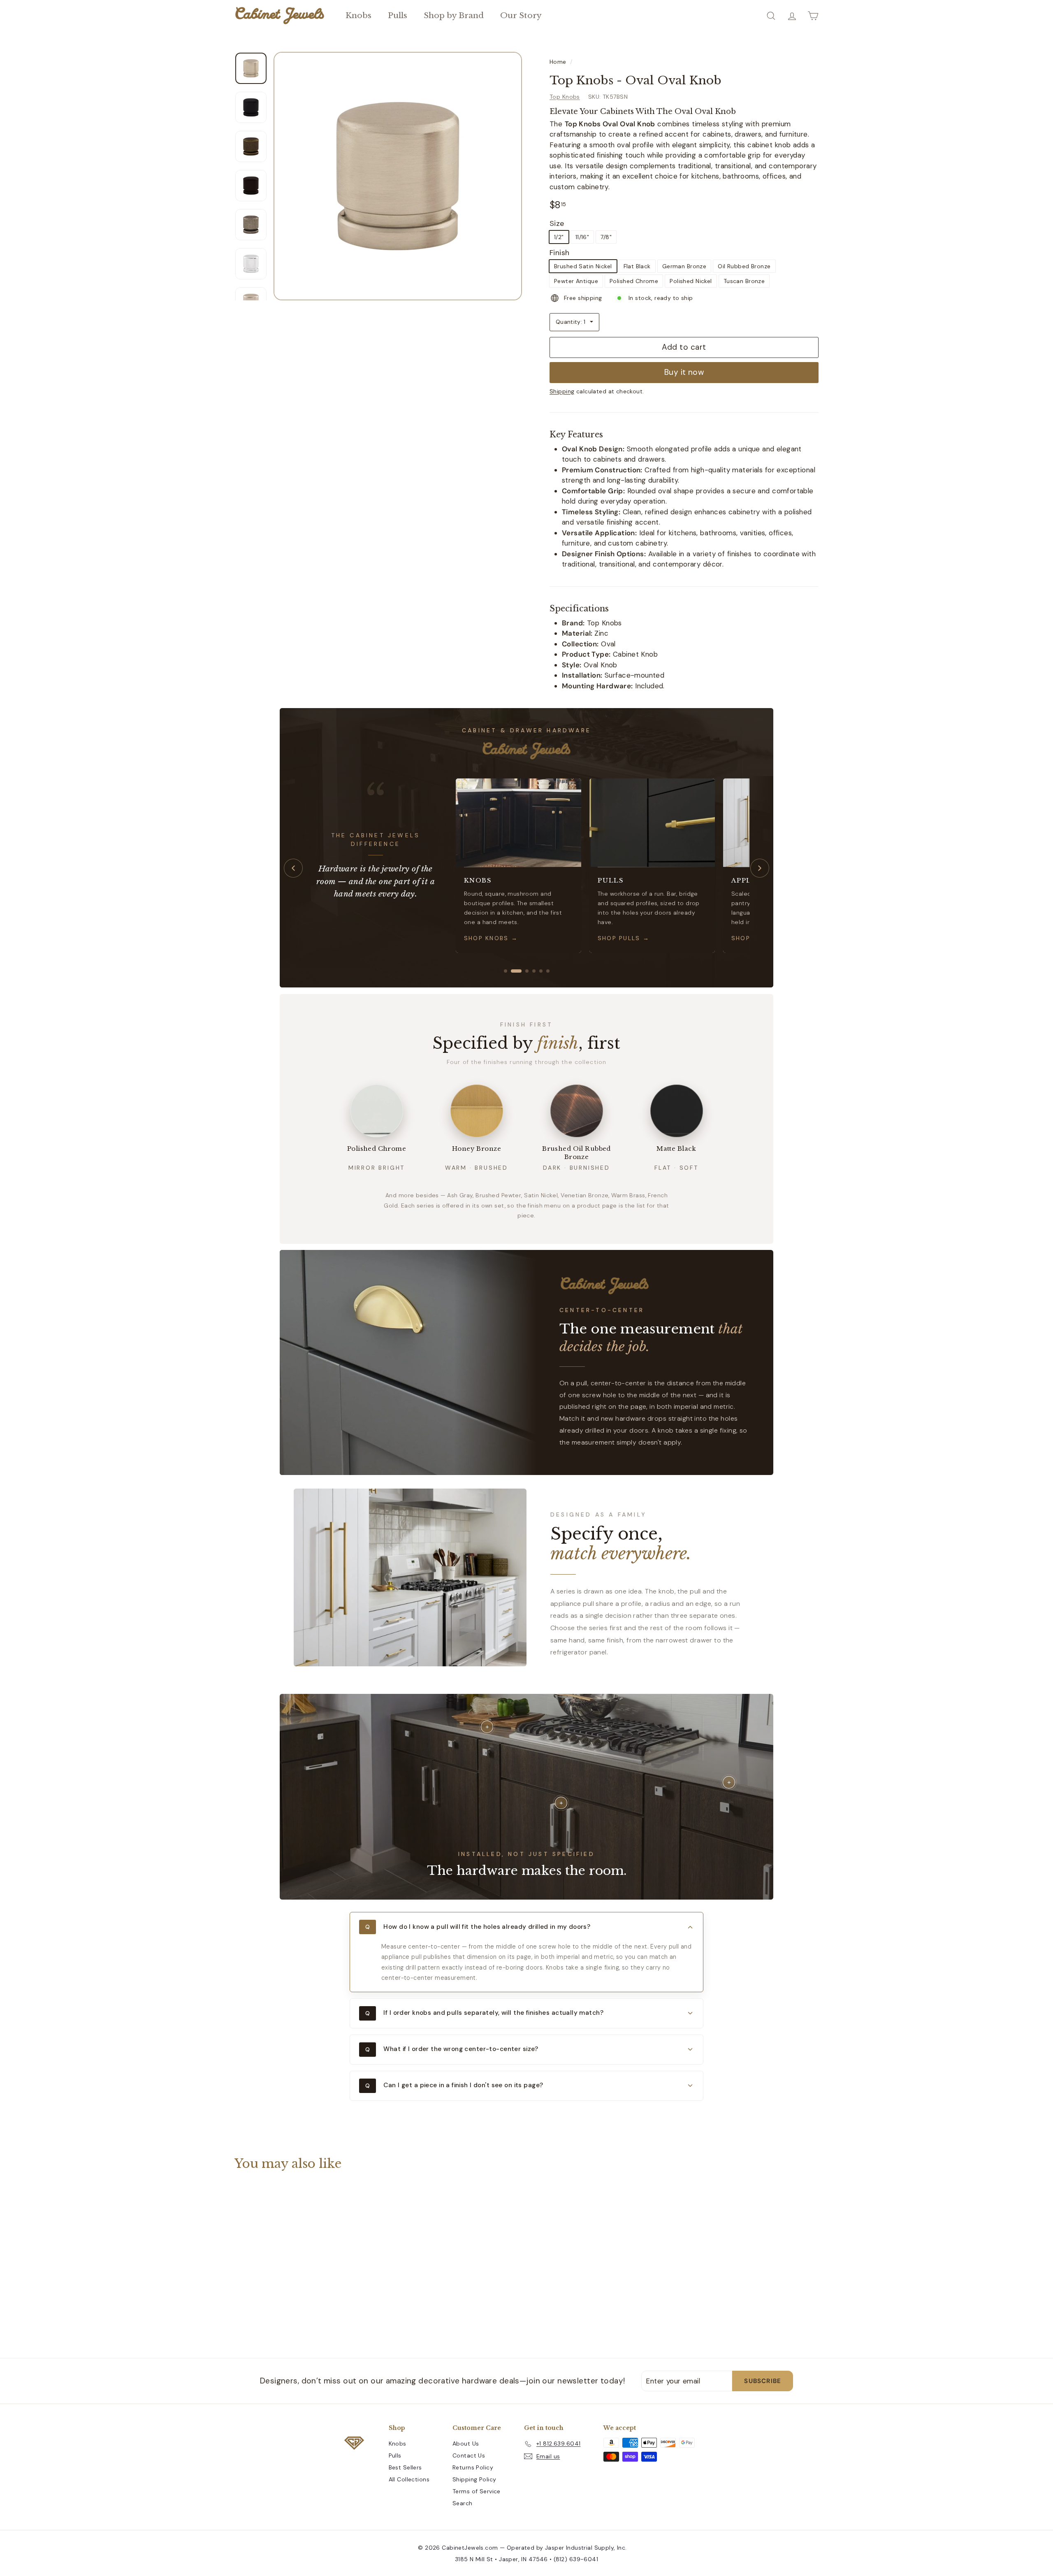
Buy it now (684, 372)
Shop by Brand (454, 15)
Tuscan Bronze (744, 281)
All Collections (409, 2479)
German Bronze (684, 266)
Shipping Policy (474, 2479)
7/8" (606, 237)
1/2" (559, 237)
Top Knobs (565, 97)
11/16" (582, 237)
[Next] (760, 868)
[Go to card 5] (541, 971)
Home (558, 62)
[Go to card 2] (513, 971)
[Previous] (293, 868)
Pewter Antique (576, 281)
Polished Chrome (634, 281)
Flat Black (637, 266)
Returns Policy (473, 2467)
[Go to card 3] (523, 971)
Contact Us (469, 2455)
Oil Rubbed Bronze (744, 266)
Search (463, 2503)
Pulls (398, 15)
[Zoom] (398, 176)
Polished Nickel (691, 281)
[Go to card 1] (506, 971)
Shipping (562, 391)
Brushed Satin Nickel (583, 266)
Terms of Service (477, 2491)
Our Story (521, 15)
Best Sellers (405, 2467)
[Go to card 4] (534, 971)
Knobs (358, 15)
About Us (466, 2444)
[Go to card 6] (548, 971)
